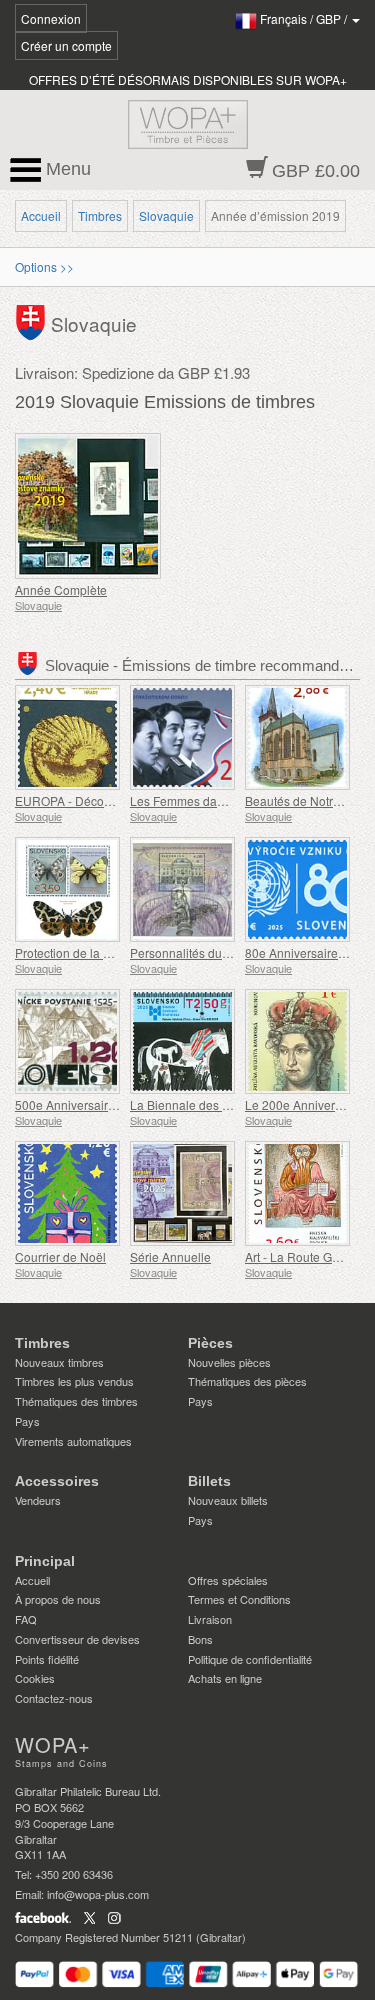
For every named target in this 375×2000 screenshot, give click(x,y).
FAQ (26, 1619)
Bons (200, 1639)
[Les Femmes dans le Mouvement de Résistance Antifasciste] (182, 737)
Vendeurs (38, 1500)
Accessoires (57, 1481)
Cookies (35, 1678)
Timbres (100, 215)
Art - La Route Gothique (309, 1256)
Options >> (44, 266)
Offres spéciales (228, 1580)
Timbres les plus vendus (74, 1381)
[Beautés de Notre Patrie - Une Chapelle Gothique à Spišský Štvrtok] (297, 737)
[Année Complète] (96, 506)
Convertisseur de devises (77, 1639)
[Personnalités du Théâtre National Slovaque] (182, 889)
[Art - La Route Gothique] (297, 1193)
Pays (27, 1421)
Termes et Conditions (239, 1599)
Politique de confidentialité (250, 1659)
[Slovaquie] (33, 319)
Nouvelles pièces (229, 1362)
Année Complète (61, 589)
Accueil (41, 215)
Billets (209, 1481)
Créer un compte (66, 45)
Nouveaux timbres (59, 1362)
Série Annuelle (170, 1256)
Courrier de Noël (60, 1256)
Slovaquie (166, 215)
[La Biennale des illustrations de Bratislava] (182, 1041)
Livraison (210, 1619)
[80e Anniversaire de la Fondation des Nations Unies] (297, 889)
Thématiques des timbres (76, 1401)
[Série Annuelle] (182, 1193)
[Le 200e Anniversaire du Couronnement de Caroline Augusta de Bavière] (297, 1041)
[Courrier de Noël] (67, 1193)
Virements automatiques (73, 1441)
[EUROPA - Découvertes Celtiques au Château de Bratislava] (67, 737)
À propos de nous (58, 1599)
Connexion (51, 18)
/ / (305, 18)
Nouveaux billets (228, 1500)
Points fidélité (47, 1659)
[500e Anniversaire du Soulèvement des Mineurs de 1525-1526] (67, 1041)
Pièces (210, 1343)
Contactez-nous (54, 1698)
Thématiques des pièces (247, 1381)
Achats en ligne (225, 1678)
